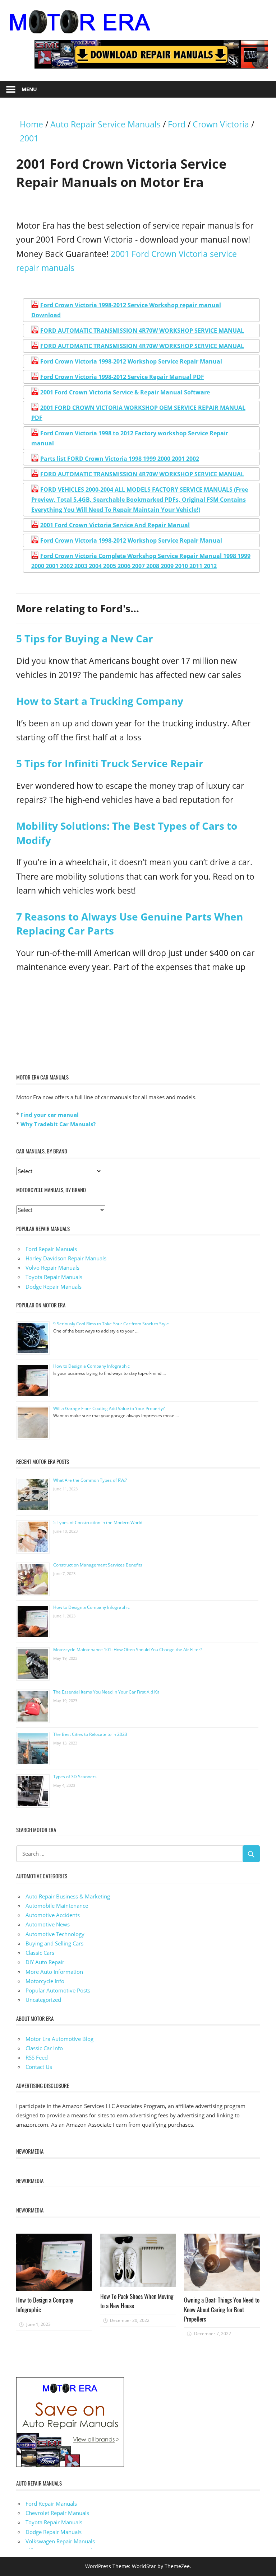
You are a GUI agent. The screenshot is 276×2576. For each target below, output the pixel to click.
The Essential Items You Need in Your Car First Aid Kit (106, 1692)
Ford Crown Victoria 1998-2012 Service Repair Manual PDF (122, 377)
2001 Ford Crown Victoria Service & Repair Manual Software (125, 392)
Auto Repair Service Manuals (105, 124)
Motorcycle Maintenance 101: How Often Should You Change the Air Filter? (128, 1650)
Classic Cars (40, 1953)
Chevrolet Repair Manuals (57, 2513)
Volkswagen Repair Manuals (60, 2541)
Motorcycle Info (45, 1981)
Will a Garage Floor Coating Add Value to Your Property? (109, 1408)
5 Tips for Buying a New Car (85, 638)
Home (31, 124)
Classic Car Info (44, 2048)
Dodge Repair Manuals (54, 1287)
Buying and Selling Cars (54, 1943)
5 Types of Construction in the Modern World (98, 1523)
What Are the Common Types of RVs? (90, 1480)
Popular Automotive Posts (58, 1990)
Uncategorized (43, 2000)
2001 (29, 138)
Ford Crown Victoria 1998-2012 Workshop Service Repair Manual (131, 361)
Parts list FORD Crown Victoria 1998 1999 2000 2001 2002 (120, 459)
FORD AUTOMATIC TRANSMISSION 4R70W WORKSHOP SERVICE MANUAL (142, 331)
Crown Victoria (221, 124)
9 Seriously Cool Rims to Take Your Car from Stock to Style (111, 1324)
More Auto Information (54, 1972)
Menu (29, 89)
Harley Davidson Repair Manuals (66, 1258)
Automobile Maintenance (57, 1906)
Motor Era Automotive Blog (59, 2039)
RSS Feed (37, 2057)
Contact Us (39, 2067)
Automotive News (48, 1924)
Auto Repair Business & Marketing (68, 1896)
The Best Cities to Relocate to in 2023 (90, 1734)
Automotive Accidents (53, 1915)
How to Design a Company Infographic (91, 1366)
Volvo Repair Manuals (52, 1268)
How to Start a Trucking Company (100, 701)
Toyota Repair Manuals (54, 1277)
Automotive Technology (55, 1934)
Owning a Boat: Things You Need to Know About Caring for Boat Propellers (222, 2309)
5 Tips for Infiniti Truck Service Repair (110, 763)
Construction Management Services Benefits (98, 1565)
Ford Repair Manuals (51, 1249)
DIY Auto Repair (45, 1962)
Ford (177, 124)
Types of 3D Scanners (75, 1777)
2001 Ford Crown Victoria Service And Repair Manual (115, 525)
